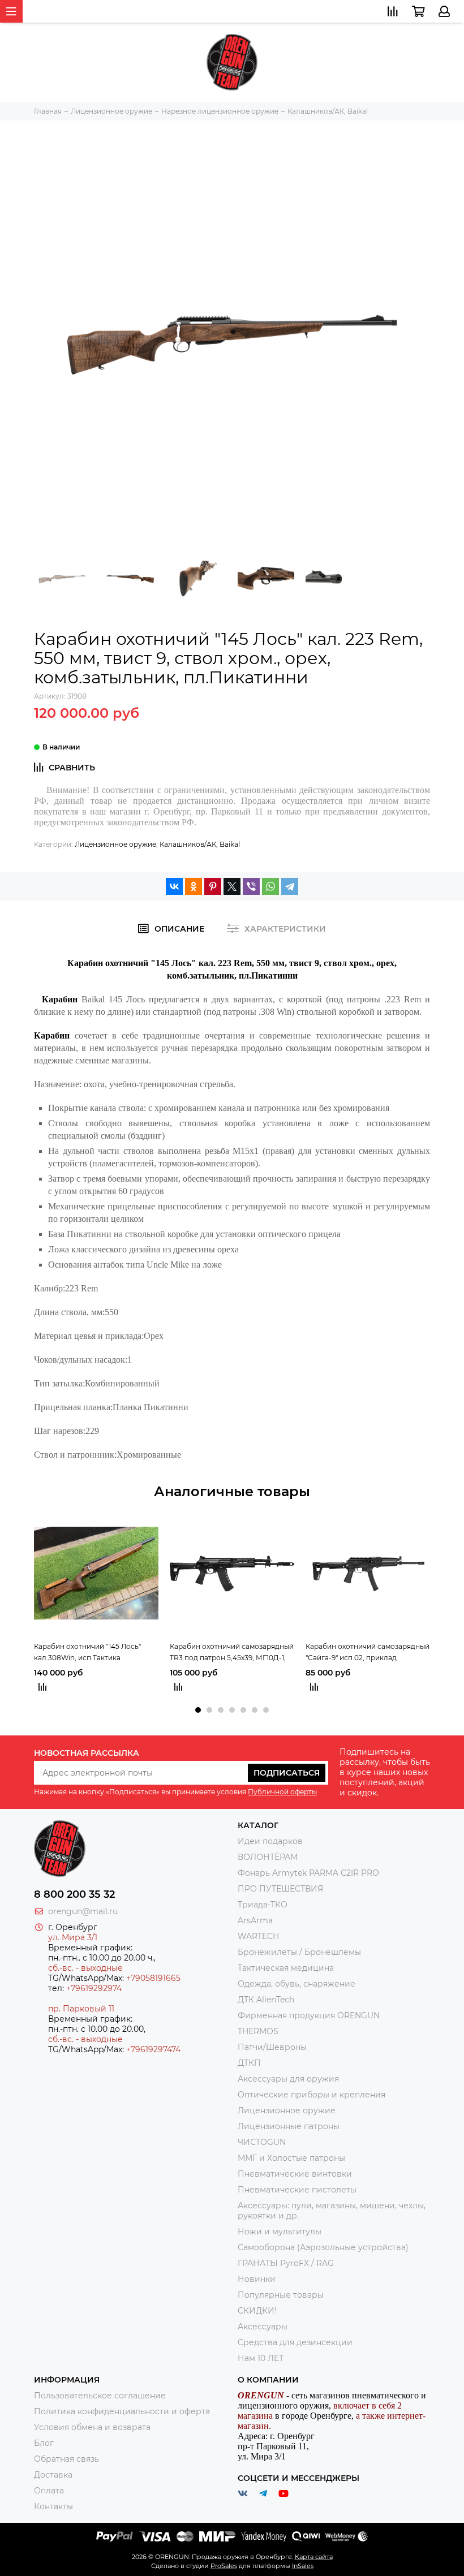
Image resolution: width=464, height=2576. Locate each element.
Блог (44, 2443)
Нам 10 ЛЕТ (261, 2358)
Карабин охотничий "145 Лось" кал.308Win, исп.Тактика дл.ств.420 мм (87, 1653)
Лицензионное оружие (115, 844)
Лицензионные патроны (289, 2126)
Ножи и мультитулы (280, 2232)
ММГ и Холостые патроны (291, 2158)
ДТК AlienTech (266, 2000)
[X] (232, 886)
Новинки (257, 2279)
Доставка (53, 2475)
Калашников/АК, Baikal (200, 844)
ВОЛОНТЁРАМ (268, 1857)
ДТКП (249, 2063)
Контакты (53, 2506)
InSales (303, 2566)
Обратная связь (66, 2459)
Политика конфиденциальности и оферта (122, 2411)
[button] (198, 1710)
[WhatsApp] (270, 886)
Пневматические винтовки (295, 2174)
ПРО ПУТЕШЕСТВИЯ (282, 1889)
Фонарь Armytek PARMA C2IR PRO (308, 1873)
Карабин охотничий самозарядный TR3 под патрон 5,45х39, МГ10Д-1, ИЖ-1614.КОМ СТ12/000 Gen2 (232, 1653)
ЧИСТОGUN (262, 2142)
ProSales (224, 2566)
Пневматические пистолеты (297, 2190)
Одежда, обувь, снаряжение (297, 1984)
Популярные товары (281, 2295)
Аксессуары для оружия (288, 2079)
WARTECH (258, 1936)
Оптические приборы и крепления (312, 2095)
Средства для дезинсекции (295, 2342)
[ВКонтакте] (174, 886)
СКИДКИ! (257, 2311)
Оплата (49, 2491)
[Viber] (251, 886)
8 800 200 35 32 (74, 1894)
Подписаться (287, 1773)
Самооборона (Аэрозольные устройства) (323, 2247)
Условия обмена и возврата (92, 2427)
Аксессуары (263, 2327)
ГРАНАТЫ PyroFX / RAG (286, 2263)
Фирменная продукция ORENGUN (309, 2015)
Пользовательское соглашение (100, 2396)
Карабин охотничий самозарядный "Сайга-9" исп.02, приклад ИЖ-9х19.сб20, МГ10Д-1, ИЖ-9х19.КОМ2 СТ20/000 (368, 1653)
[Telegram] (290, 886)
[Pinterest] (213, 886)
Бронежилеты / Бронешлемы (299, 1952)
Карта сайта (314, 2557)
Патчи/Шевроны (272, 2047)
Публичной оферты (282, 1792)
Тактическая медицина (286, 1968)
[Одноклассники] (194, 886)
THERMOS (258, 2031)
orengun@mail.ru (83, 1911)
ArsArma (255, 1920)
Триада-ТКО (263, 1905)
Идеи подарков (270, 1841)
